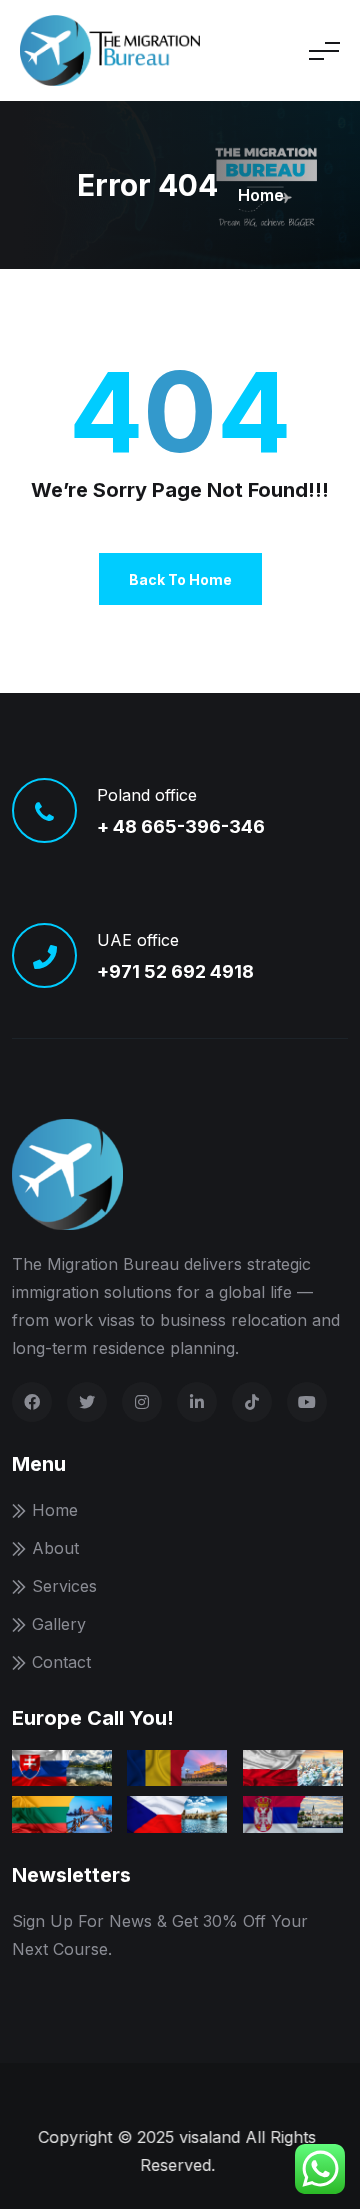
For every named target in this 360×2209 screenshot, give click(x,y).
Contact (61, 1662)
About (55, 1548)
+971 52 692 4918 (175, 971)
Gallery (59, 1624)
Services (64, 1586)
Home (261, 195)
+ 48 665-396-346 (181, 826)
